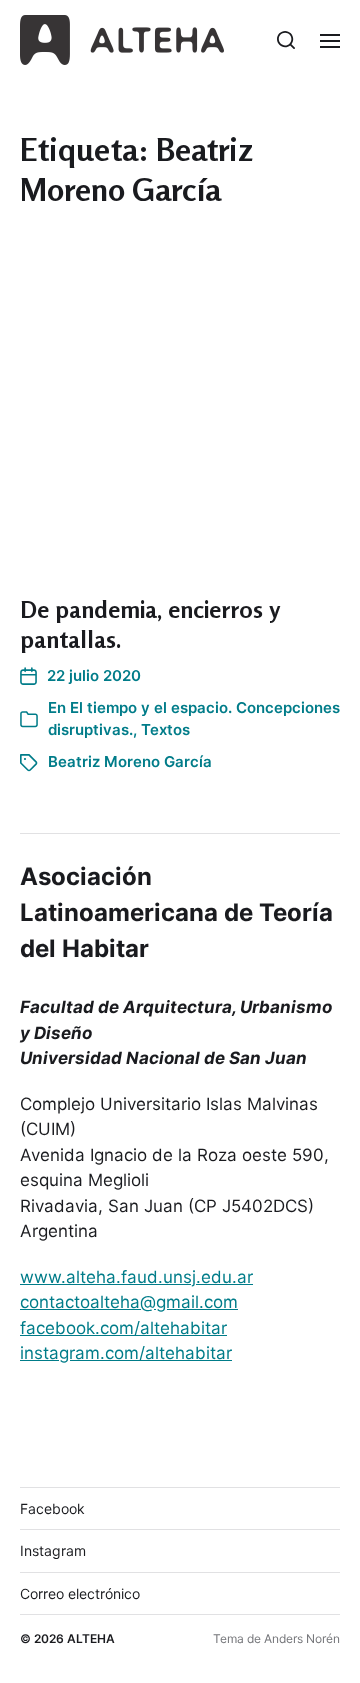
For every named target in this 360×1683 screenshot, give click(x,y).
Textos (165, 729)
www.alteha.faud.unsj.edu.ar (136, 1277)
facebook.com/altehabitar (123, 1328)
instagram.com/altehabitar (126, 1353)
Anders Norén (302, 1638)
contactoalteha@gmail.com (129, 1302)
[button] (286, 40)
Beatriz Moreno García (130, 761)
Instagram (53, 1550)
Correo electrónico (80, 1593)
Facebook (52, 1508)
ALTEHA (91, 1638)
